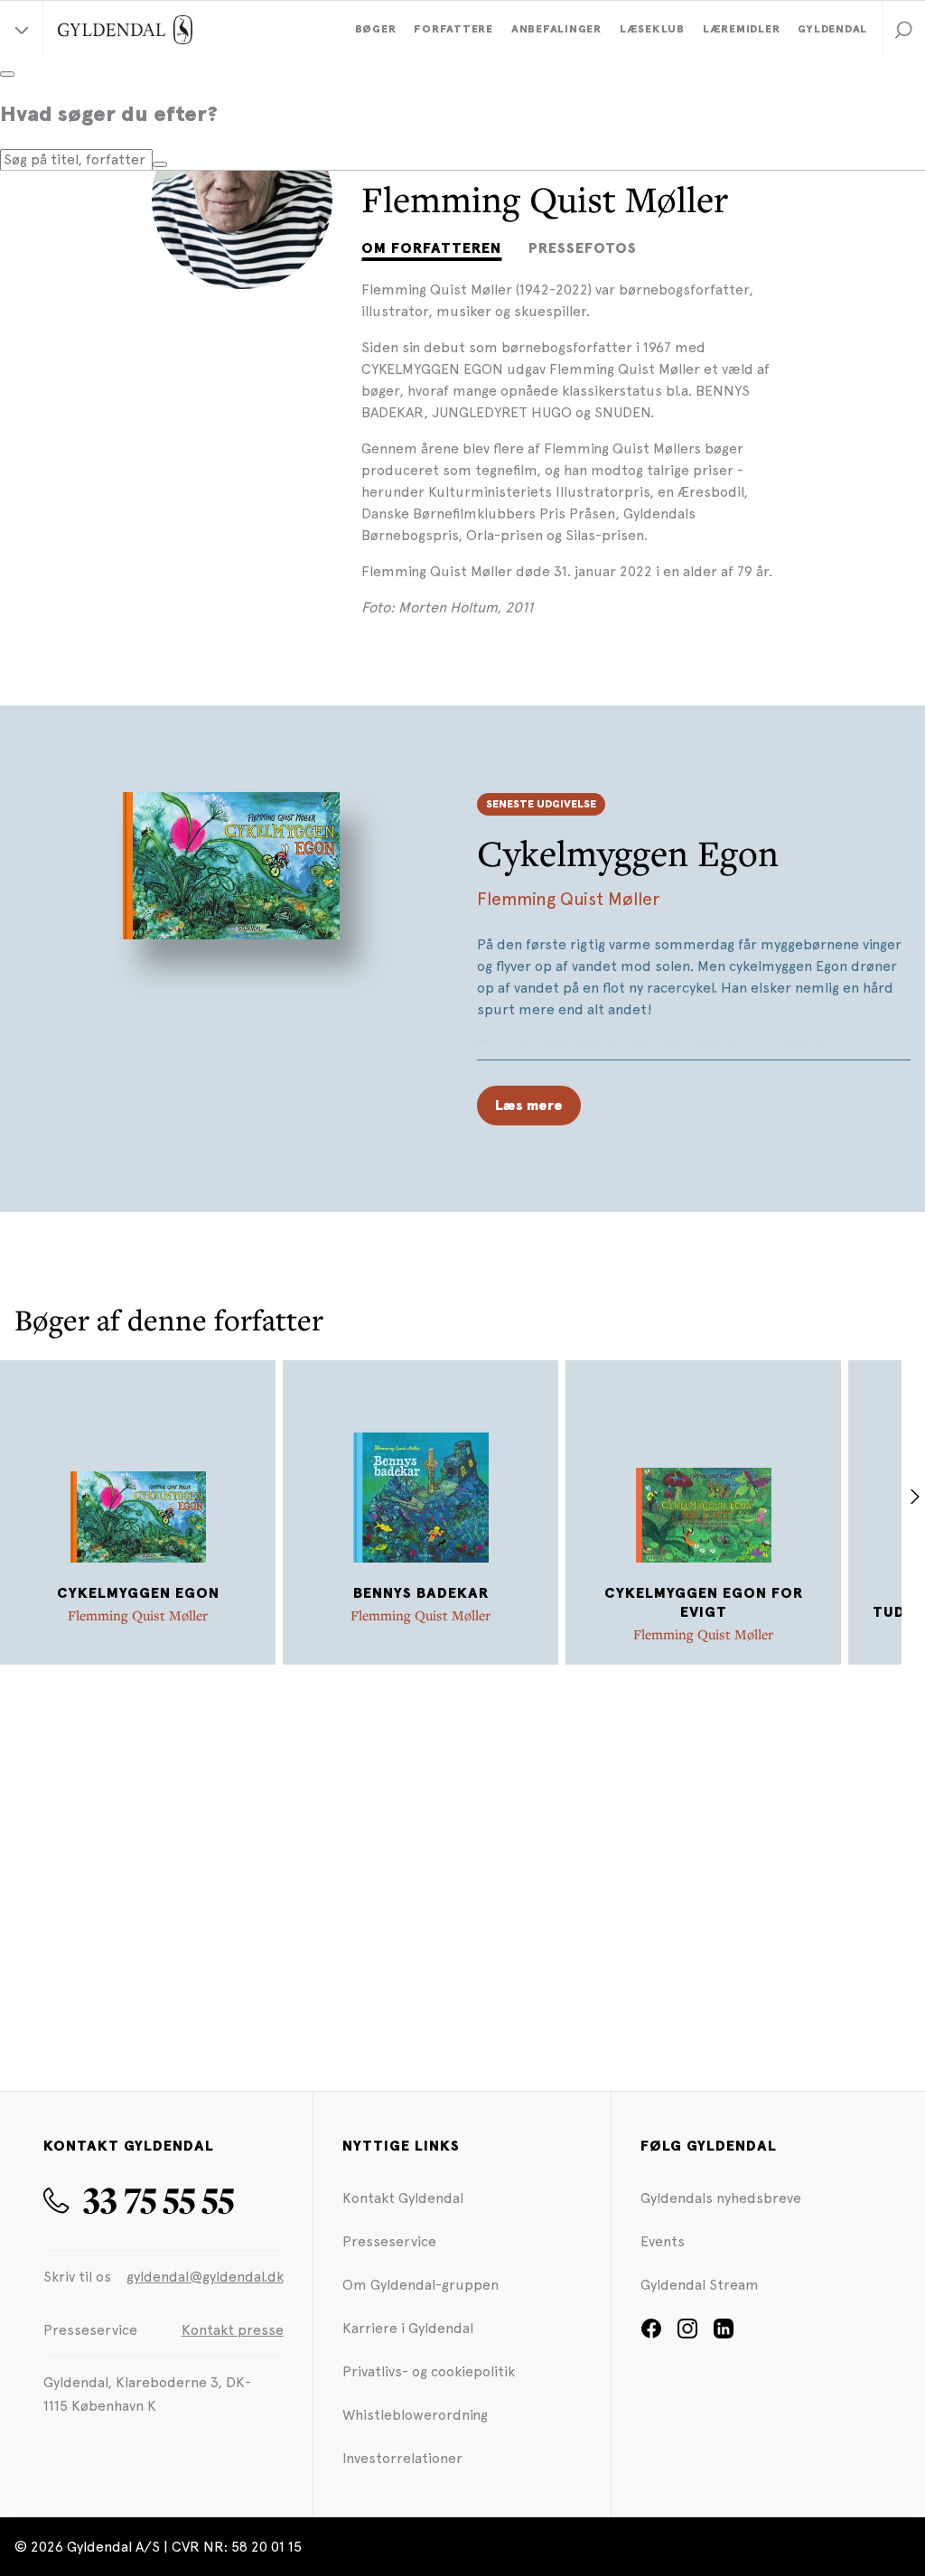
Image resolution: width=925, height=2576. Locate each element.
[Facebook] (651, 2334)
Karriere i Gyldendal (408, 2328)
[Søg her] (160, 164)
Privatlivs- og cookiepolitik (429, 2371)
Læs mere (529, 1106)
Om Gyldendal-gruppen (420, 2285)
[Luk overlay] (7, 74)
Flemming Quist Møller (568, 899)
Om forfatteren (431, 248)
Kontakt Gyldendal (403, 2198)
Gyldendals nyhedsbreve (721, 2198)
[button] (903, 30)
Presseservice (389, 2241)
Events (663, 2241)
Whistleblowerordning (415, 2415)
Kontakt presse (233, 2330)
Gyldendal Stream (700, 2285)
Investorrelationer (402, 2458)
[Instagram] (687, 2334)
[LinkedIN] (724, 2334)
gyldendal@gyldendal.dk (205, 2277)
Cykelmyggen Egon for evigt (704, 1603)
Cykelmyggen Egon (628, 853)
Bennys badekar (421, 1593)
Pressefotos (583, 248)
